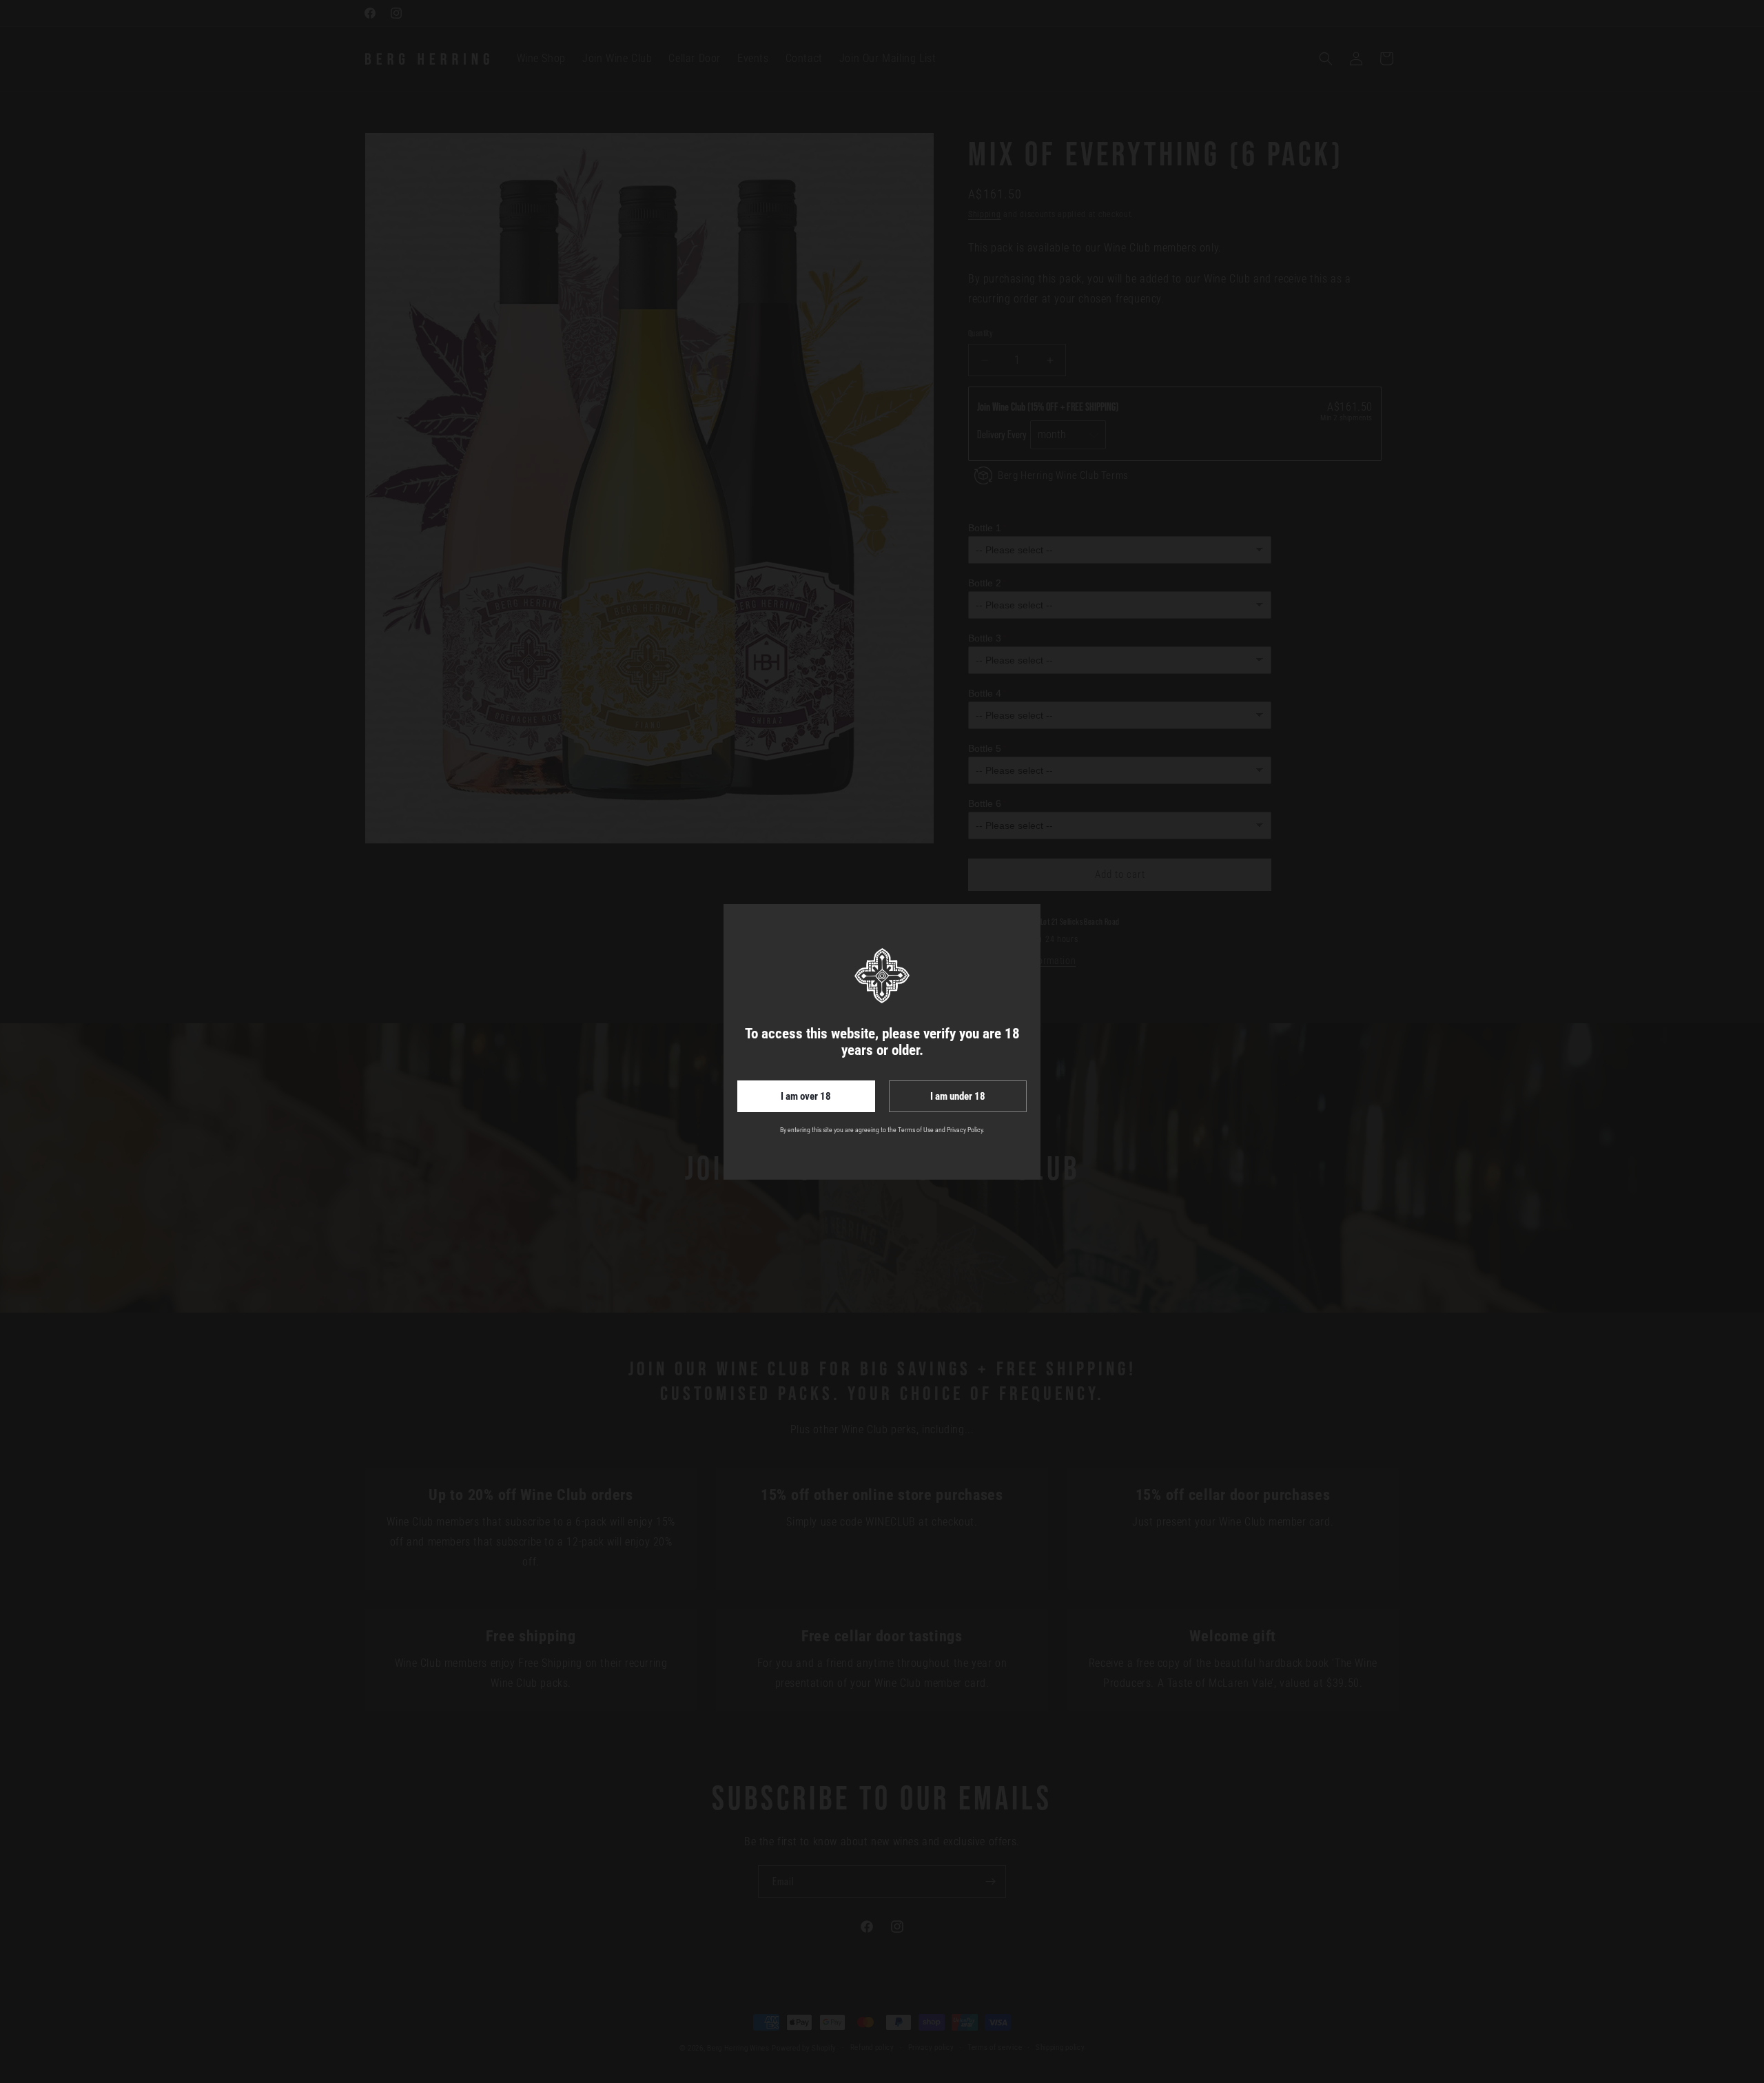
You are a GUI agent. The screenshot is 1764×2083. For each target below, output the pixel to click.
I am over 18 (806, 1096)
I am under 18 (958, 1096)
